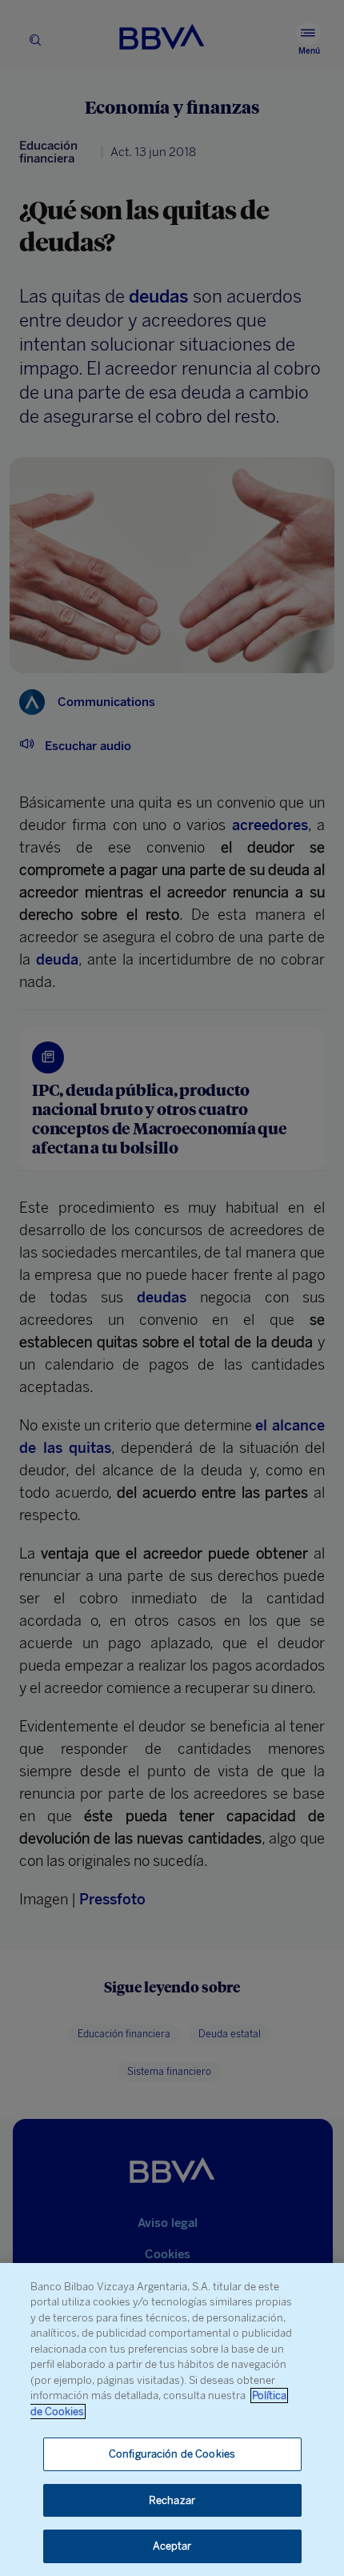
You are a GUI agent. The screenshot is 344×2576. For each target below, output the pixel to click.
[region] (172, 2420)
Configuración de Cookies (172, 2454)
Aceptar (172, 2546)
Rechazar (172, 2500)
